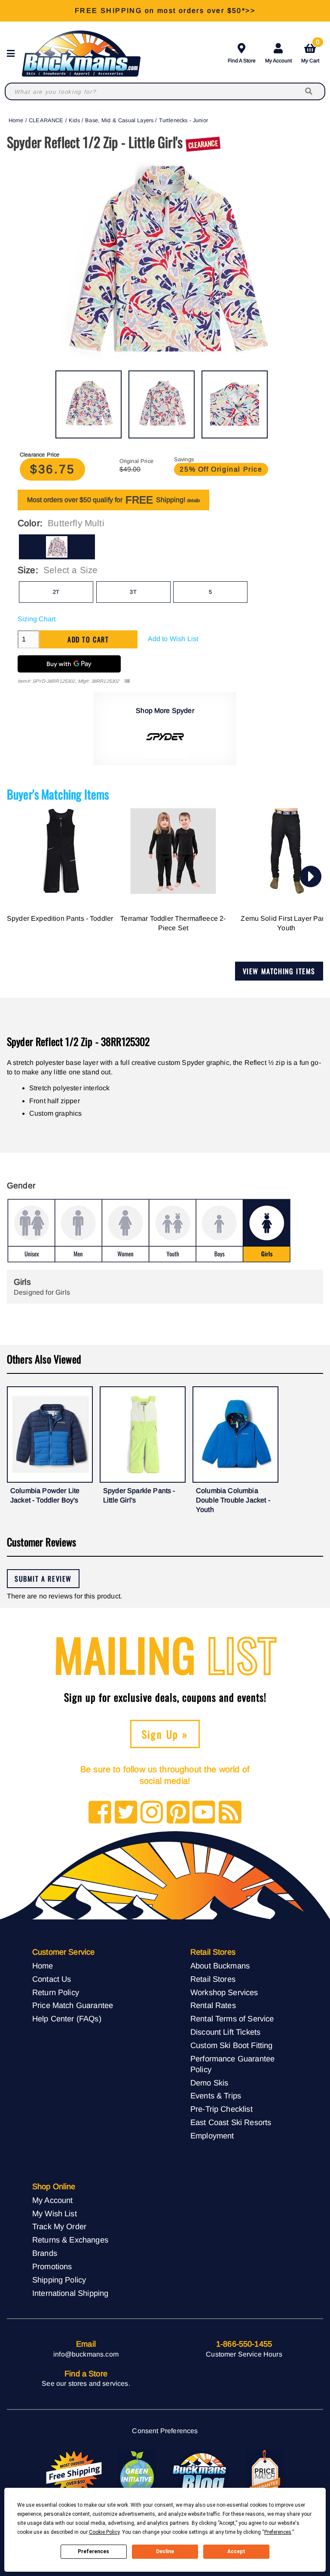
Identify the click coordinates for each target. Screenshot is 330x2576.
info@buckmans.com (86, 2354)
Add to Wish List (173, 639)
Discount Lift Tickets (225, 2032)
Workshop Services (224, 1992)
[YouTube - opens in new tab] (204, 1813)
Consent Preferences (165, 2431)
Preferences (93, 2551)
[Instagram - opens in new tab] (152, 1813)
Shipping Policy (59, 2280)
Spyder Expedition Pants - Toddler (60, 918)
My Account (278, 61)
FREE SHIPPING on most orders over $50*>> (165, 11)
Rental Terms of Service (232, 2019)
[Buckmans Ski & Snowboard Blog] (201, 2473)
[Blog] (230, 1813)
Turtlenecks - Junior (183, 120)
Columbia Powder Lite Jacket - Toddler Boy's (45, 1495)
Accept (236, 2551)
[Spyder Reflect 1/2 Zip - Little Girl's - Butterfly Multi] (89, 404)
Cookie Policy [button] (104, 2532)
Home (16, 120)
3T (133, 592)
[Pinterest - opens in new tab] (178, 1813)
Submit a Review (43, 1579)
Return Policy (56, 1992)
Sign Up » (165, 1734)
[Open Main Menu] (13, 54)
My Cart (310, 52)
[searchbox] (309, 91)
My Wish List (55, 2214)
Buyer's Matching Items (58, 794)
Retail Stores (213, 1979)
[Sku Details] (127, 681)
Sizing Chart (37, 619)
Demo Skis (209, 2083)
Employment (212, 2136)
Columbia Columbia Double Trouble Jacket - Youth (233, 1500)
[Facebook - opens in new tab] (100, 1813)
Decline (165, 2551)
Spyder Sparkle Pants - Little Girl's (139, 1495)
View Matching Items (279, 971)
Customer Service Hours (244, 2354)
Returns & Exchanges (70, 2240)
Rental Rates (213, 2005)
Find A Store (242, 61)
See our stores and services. (86, 2383)
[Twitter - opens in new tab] (126, 1813)
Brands (45, 2253)
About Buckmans (220, 1966)
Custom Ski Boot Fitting (232, 2045)
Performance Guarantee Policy (232, 2064)
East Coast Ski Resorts (231, 2122)
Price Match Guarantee (73, 2005)
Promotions (52, 2266)
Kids (74, 120)
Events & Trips (216, 2096)
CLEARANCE (46, 120)
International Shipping (70, 2293)
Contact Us (52, 1979)
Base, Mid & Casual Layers (119, 120)
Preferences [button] (278, 2532)
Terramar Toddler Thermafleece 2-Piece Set (173, 923)
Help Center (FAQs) (67, 2019)
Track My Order (59, 2226)
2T (56, 592)
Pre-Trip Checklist (222, 2109)
